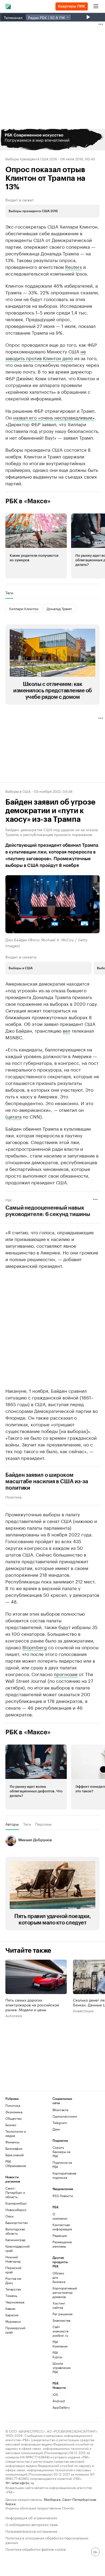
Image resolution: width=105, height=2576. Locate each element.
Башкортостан (17, 2222)
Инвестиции (83, 2011)
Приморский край (15, 2330)
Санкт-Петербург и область (15, 2192)
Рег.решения (60, 2314)
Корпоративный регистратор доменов (60, 2292)
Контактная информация (60, 2227)
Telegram (60, 2123)
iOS (55, 2394)
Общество (13, 2118)
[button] (52, 140)
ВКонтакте (60, 2110)
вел (66, 1030)
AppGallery (60, 2407)
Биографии (14, 2148)
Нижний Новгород (13, 2259)
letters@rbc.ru (23, 2482)
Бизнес (11, 2125)
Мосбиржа (52, 2499)
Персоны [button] (43, 1824)
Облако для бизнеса (59, 2277)
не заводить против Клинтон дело (46, 354)
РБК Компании (60, 2344)
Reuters (73, 266)
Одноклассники (64, 2116)
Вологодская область (15, 2231)
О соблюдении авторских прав (31, 2524)
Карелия (12, 2315)
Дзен (56, 2129)
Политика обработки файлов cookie (36, 2549)
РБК (9, 1200)
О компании (60, 2216)
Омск (10, 2216)
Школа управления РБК (60, 2367)
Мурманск (13, 2321)
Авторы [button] (12, 1824)
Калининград (15, 2240)
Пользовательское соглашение (31, 2531)
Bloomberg (35, 1647)
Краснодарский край (17, 2248)
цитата (14, 1116)
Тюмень (11, 2295)
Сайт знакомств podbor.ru (60, 2331)
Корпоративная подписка (64, 2175)
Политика (13, 1497)
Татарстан (13, 2289)
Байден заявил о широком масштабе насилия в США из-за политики (47, 1482)
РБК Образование (16, 2163)
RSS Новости (63, 2196)
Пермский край (13, 2270)
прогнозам (66, 1674)
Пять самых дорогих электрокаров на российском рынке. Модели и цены (32, 2005)
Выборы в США (18, 791)
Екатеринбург (16, 2203)
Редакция (60, 2235)
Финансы (12, 2142)
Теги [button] (9, 593)
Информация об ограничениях (31, 2517)
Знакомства (60, 2320)
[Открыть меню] (96, 6)
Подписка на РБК (62, 2164)
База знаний (15, 2155)
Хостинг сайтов (59, 2305)
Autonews (14, 2016)
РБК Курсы (57, 2355)
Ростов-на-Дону (14, 2280)
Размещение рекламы (60, 2244)
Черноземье (15, 2302)
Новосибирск (16, 2210)
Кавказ (10, 2308)
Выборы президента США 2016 (31, 158)
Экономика (14, 2112)
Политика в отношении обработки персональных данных (47, 2540)
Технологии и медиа (16, 2133)
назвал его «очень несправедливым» (54, 417)
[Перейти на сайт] (52, 140)
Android (59, 2401)
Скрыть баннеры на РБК (61, 2152)
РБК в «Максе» (28, 501)
